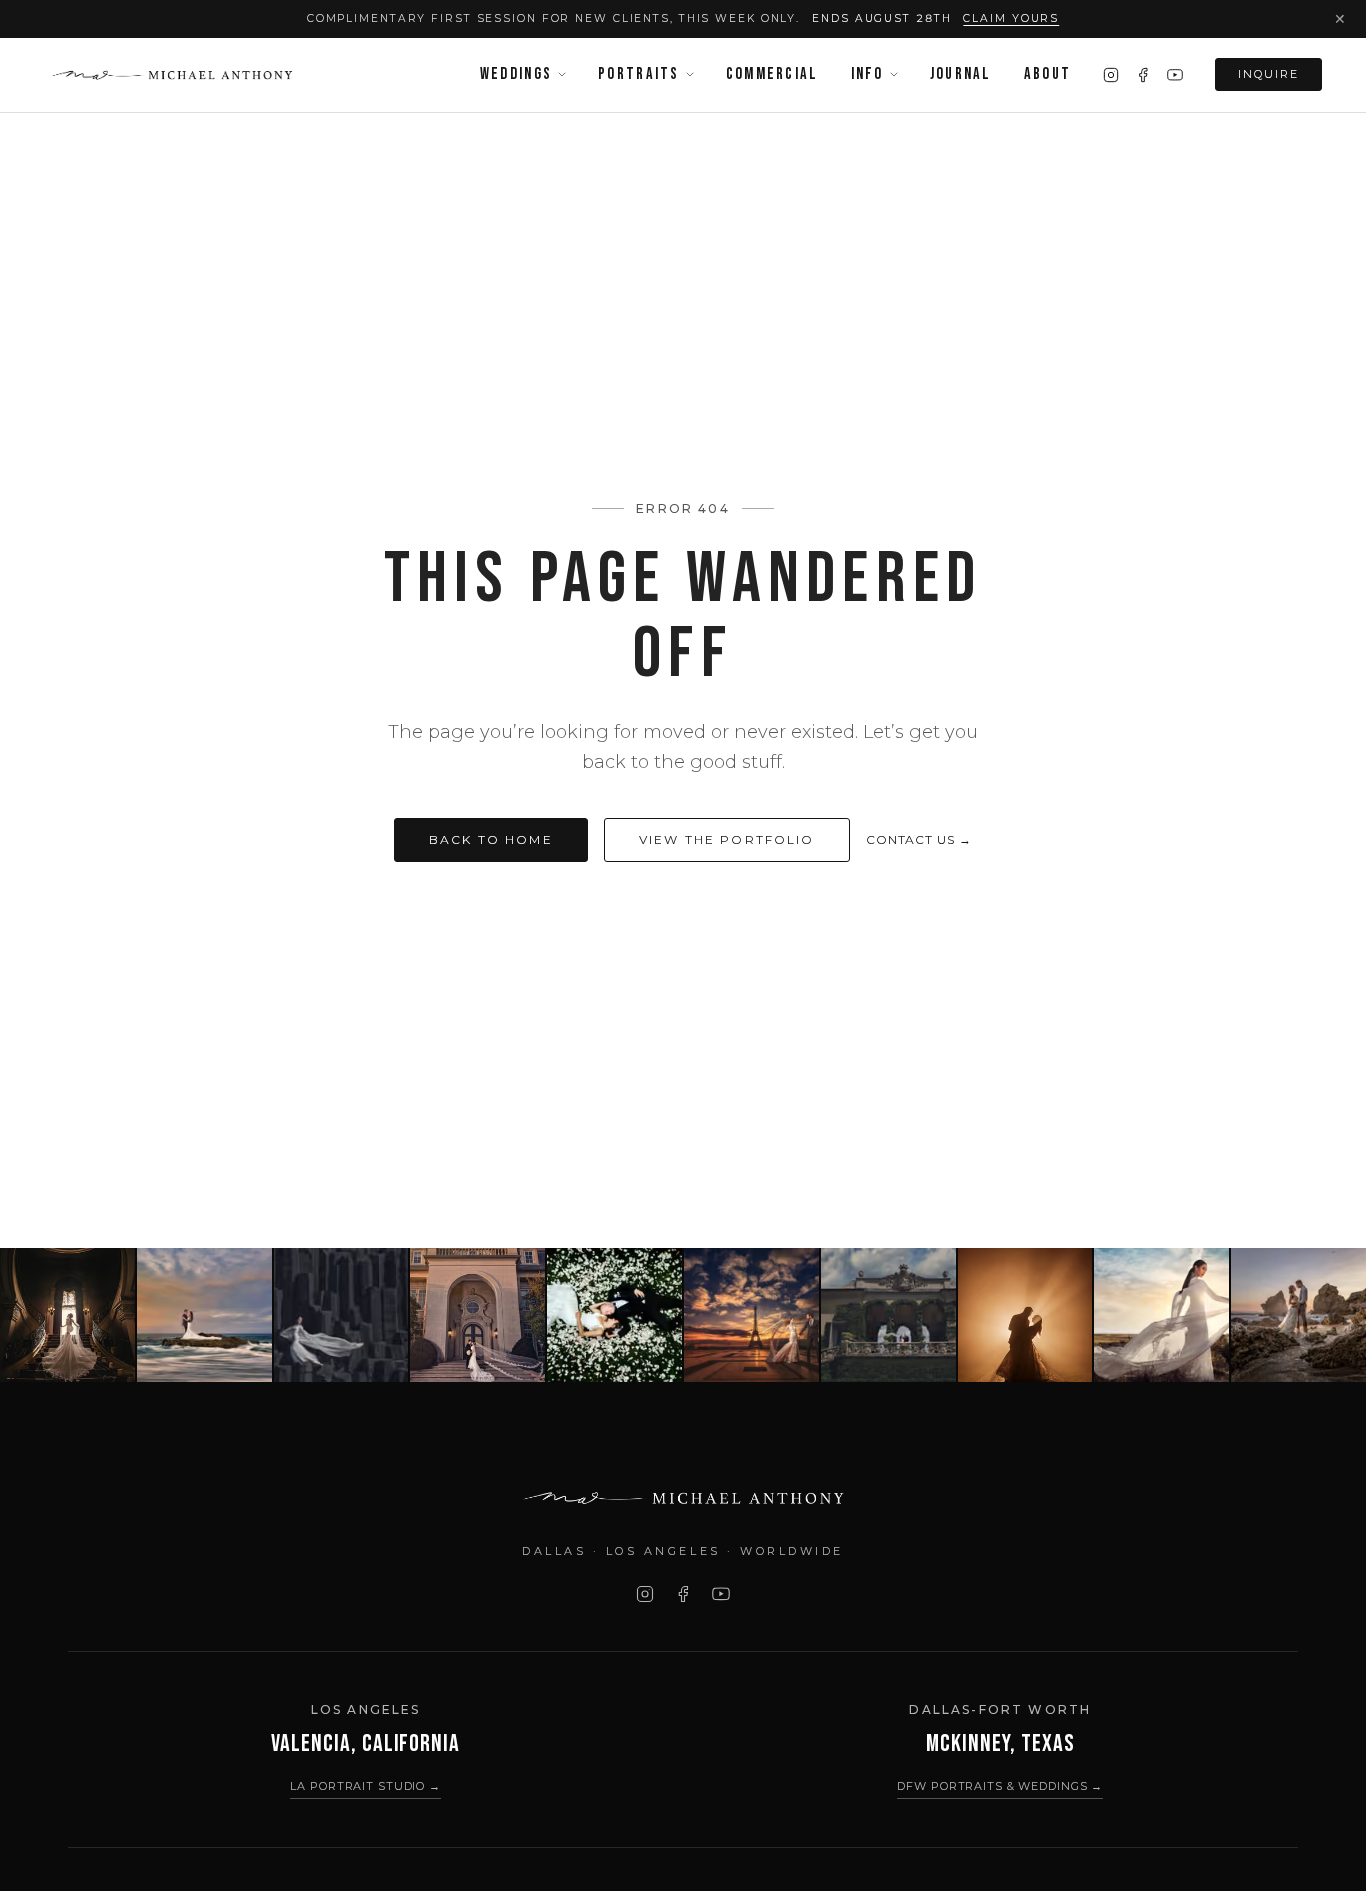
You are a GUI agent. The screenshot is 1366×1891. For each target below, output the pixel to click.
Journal (961, 74)
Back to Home (491, 839)
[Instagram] (1111, 75)
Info (867, 74)
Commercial (772, 74)
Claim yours (1011, 18)
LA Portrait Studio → (365, 1786)
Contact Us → (919, 839)
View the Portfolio (727, 839)
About (1047, 74)
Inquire (1268, 74)
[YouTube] (1175, 75)
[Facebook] (1143, 75)
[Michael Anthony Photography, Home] (171, 75)
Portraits (639, 74)
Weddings (516, 74)
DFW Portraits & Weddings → (1000, 1786)
